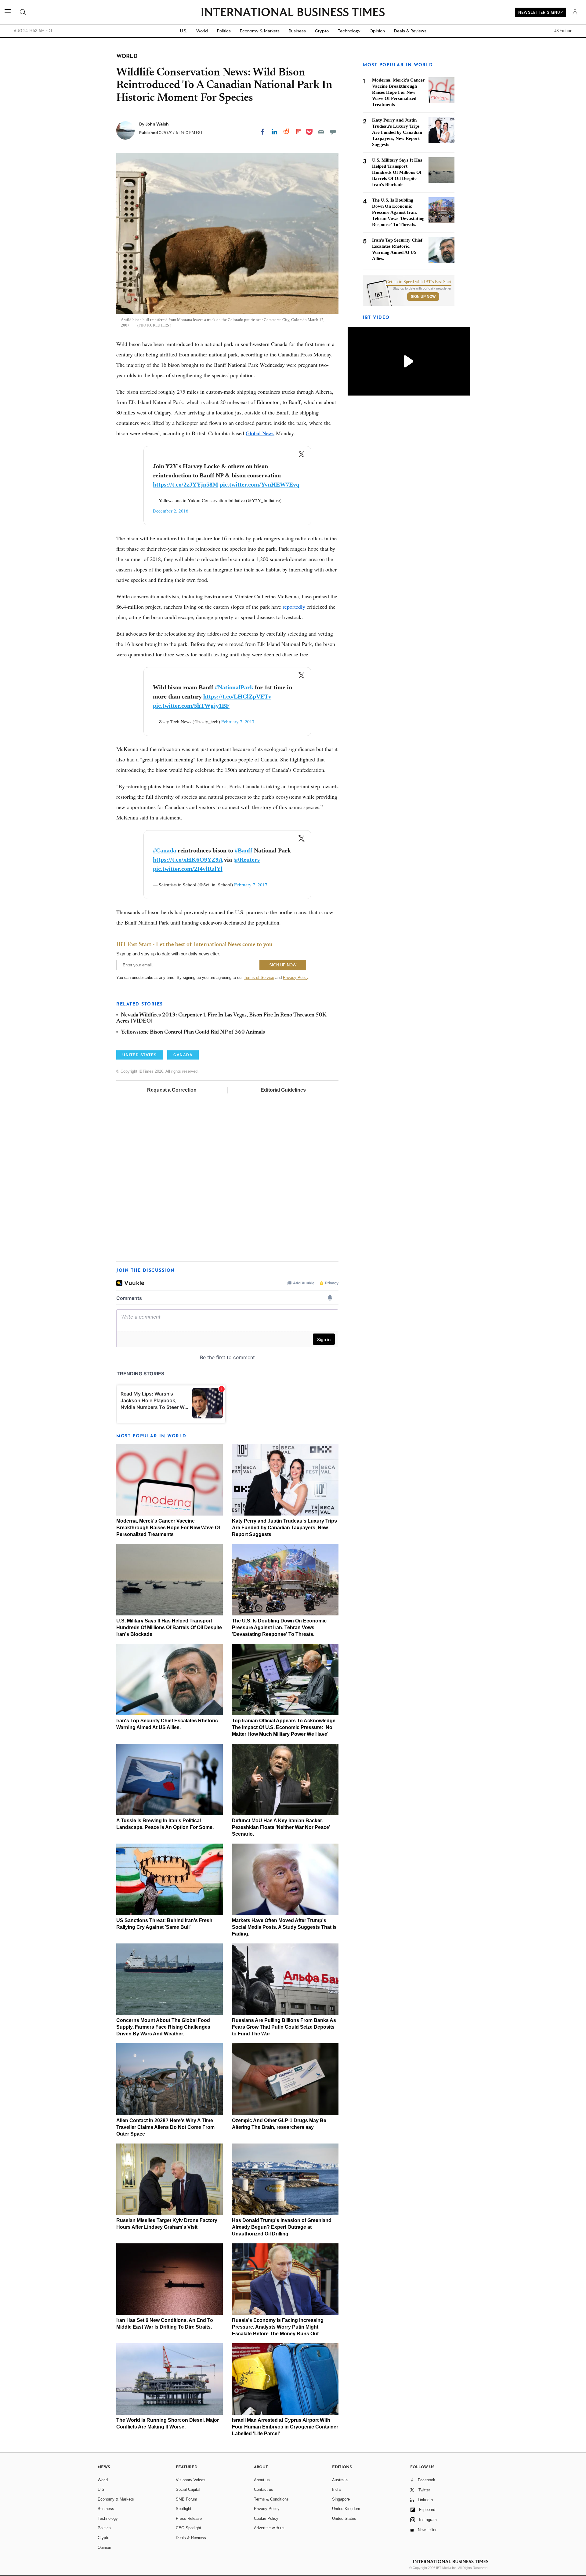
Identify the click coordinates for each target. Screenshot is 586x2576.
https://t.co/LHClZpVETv (237, 696)
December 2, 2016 (171, 511)
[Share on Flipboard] (298, 132)
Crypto (322, 31)
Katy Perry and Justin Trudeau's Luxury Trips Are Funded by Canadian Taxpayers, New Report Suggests (284, 1528)
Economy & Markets (260, 31)
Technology (349, 31)
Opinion (377, 31)
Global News (260, 433)
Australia (340, 2480)
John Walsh (157, 124)
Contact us (264, 2489)
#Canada (165, 850)
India (336, 2489)
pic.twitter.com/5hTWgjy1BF (191, 706)
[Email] (321, 132)
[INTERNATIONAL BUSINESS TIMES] (293, 13)
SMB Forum (186, 2499)
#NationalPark (234, 687)
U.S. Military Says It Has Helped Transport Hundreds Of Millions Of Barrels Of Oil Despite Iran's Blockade (169, 1627)
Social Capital (188, 2489)
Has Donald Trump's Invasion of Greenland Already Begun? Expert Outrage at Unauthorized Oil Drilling (282, 2227)
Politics (224, 31)
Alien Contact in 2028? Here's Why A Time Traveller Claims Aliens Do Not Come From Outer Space (165, 2127)
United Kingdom (346, 2509)
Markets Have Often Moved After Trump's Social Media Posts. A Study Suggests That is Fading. (284, 1927)
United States (344, 2518)
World (202, 31)
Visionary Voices (191, 2480)
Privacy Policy (296, 978)
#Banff (244, 850)
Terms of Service (259, 978)
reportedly (294, 607)
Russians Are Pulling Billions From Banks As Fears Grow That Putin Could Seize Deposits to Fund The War (284, 2027)
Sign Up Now (423, 297)
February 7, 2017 (238, 721)
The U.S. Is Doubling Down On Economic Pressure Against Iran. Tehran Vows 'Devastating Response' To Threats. (279, 1627)
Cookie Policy (266, 2518)
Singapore (341, 2499)
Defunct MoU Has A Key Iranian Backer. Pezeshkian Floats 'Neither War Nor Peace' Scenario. (281, 1827)
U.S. (184, 31)
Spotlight (184, 2509)
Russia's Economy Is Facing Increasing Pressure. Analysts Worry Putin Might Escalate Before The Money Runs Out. (278, 2327)
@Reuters (247, 859)
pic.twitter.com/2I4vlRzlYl (188, 869)
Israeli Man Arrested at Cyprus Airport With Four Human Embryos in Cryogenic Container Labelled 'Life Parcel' (285, 2427)
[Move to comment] (333, 132)
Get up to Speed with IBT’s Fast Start (419, 282)
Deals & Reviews (410, 31)
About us (262, 2480)
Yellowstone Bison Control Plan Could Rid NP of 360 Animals (193, 1032)
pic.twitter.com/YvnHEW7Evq (260, 484)
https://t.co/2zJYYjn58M (186, 484)
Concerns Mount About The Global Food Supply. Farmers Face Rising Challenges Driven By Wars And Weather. (163, 2027)
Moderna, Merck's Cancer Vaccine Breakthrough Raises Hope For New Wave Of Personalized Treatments (168, 1528)
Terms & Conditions (271, 2499)
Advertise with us (269, 2528)
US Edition (563, 31)
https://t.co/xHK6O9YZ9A (188, 859)
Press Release (189, 2518)
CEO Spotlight (188, 2528)
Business (297, 31)
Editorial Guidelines (283, 1090)
